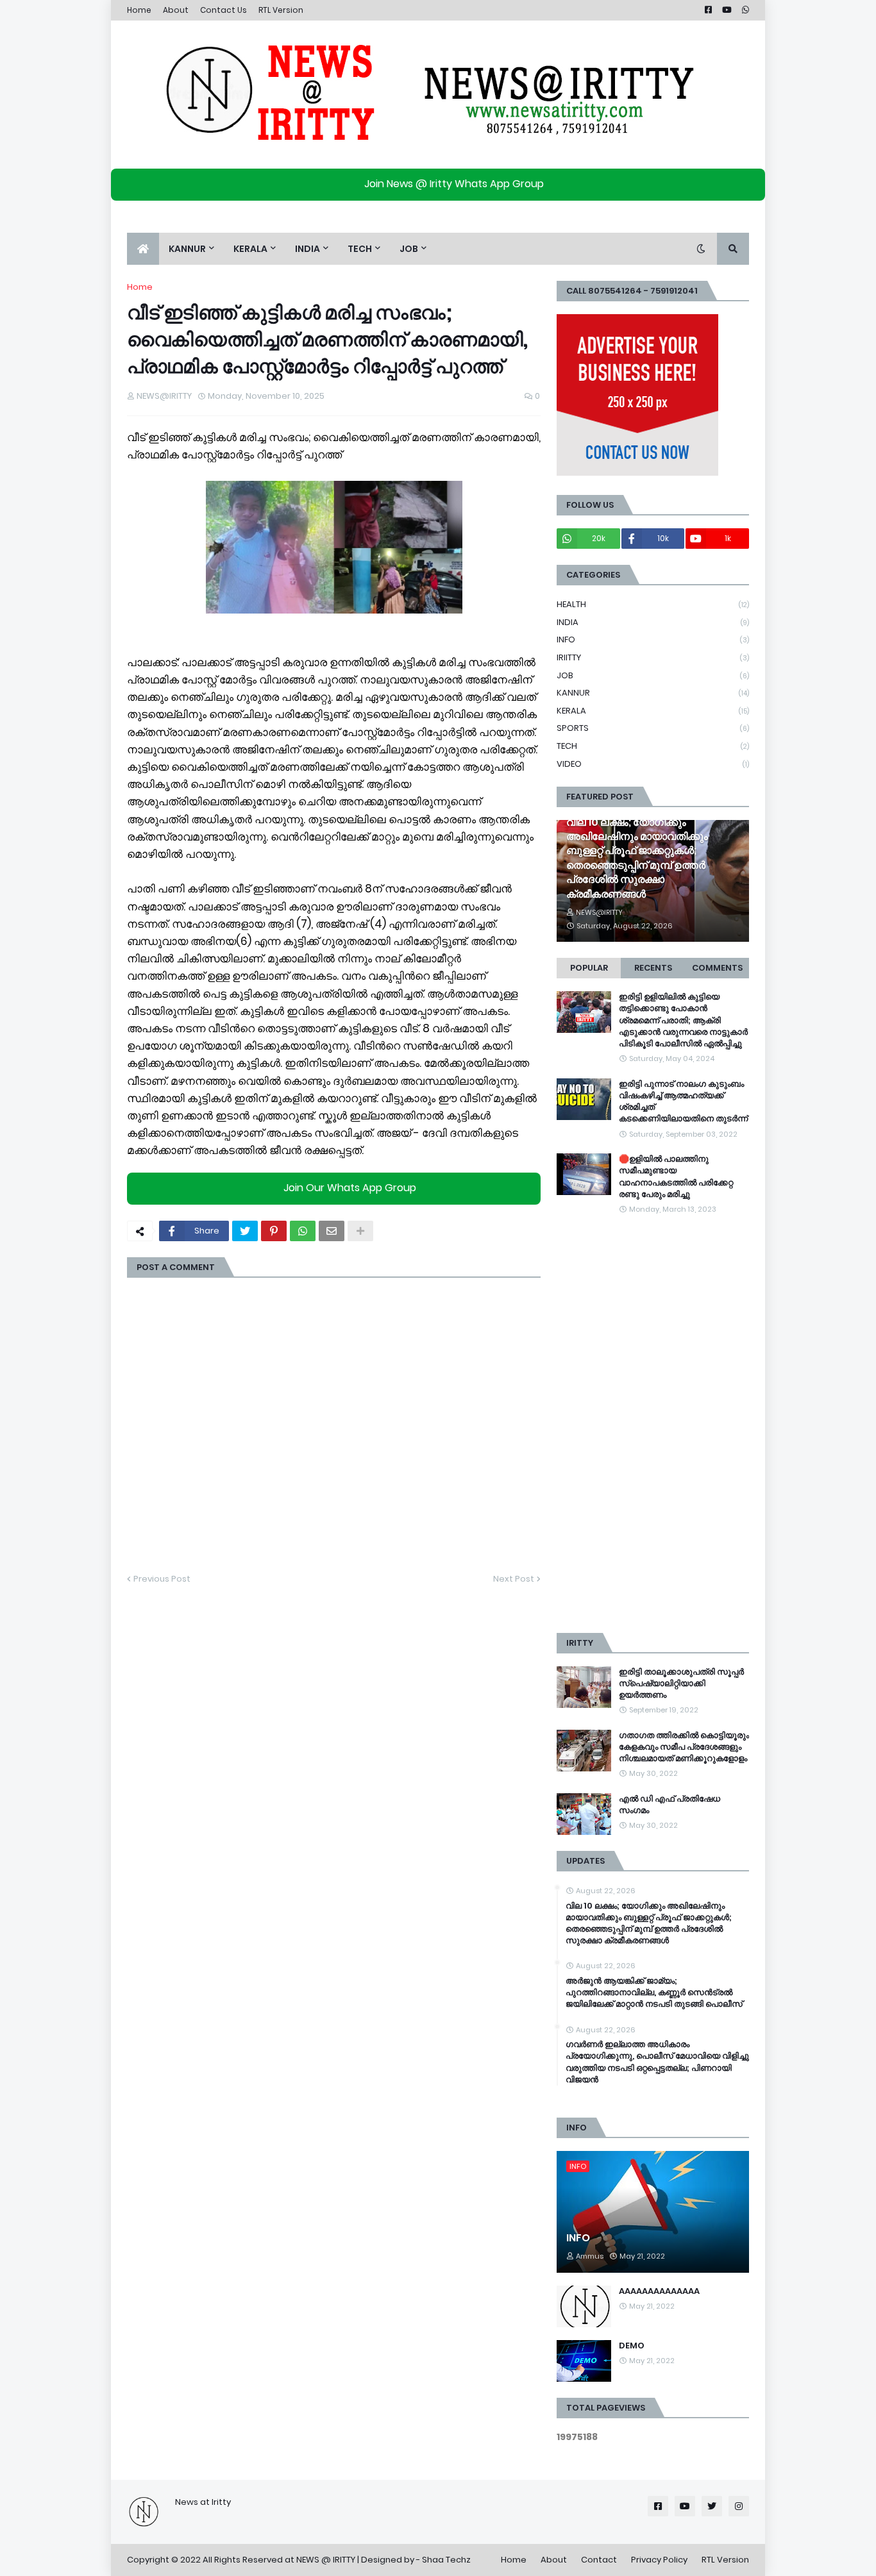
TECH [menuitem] (360, 249)
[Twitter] (245, 1231)
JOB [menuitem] (409, 249)
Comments (717, 968)
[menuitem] (143, 249)
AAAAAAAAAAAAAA (659, 2291)
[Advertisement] (653, 1425)
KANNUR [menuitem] (187, 249)
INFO (653, 640)
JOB (653, 675)
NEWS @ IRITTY (326, 2560)
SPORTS (653, 728)
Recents (653, 968)
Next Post (514, 1579)
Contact (599, 2560)
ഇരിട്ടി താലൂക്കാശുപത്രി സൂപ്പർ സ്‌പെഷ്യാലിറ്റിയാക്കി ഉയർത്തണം (681, 1684)
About (176, 10)
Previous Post (162, 1579)
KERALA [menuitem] (250, 249)
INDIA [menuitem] (307, 249)
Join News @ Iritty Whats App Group (454, 184)
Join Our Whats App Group (350, 1188)
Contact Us (223, 10)
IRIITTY (653, 657)
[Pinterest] (274, 1231)
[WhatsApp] (303, 1231)
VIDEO (653, 764)
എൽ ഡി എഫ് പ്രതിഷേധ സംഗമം (670, 1805)
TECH (653, 746)
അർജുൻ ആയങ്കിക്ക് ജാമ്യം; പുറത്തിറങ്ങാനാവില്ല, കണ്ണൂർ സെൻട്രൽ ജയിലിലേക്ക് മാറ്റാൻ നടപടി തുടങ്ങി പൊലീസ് (654, 1993)
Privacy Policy (659, 2560)
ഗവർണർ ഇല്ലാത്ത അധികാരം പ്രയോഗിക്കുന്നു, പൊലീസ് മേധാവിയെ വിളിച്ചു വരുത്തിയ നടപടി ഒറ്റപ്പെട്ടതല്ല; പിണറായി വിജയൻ (657, 2062)
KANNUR (653, 693)
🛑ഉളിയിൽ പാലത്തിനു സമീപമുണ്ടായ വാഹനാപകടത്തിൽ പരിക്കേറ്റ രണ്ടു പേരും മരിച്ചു (676, 1177)
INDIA (653, 622)
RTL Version (281, 10)
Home (139, 10)
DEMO (632, 2346)
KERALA (653, 711)
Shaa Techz (446, 2560)
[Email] (332, 1231)
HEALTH (653, 604)
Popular (589, 968)
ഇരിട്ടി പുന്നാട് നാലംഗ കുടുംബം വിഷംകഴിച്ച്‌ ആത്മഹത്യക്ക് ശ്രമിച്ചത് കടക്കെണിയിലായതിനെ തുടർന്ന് (683, 1102)
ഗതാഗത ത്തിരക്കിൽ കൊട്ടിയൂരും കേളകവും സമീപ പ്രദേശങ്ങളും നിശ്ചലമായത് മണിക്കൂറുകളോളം (684, 1747)
